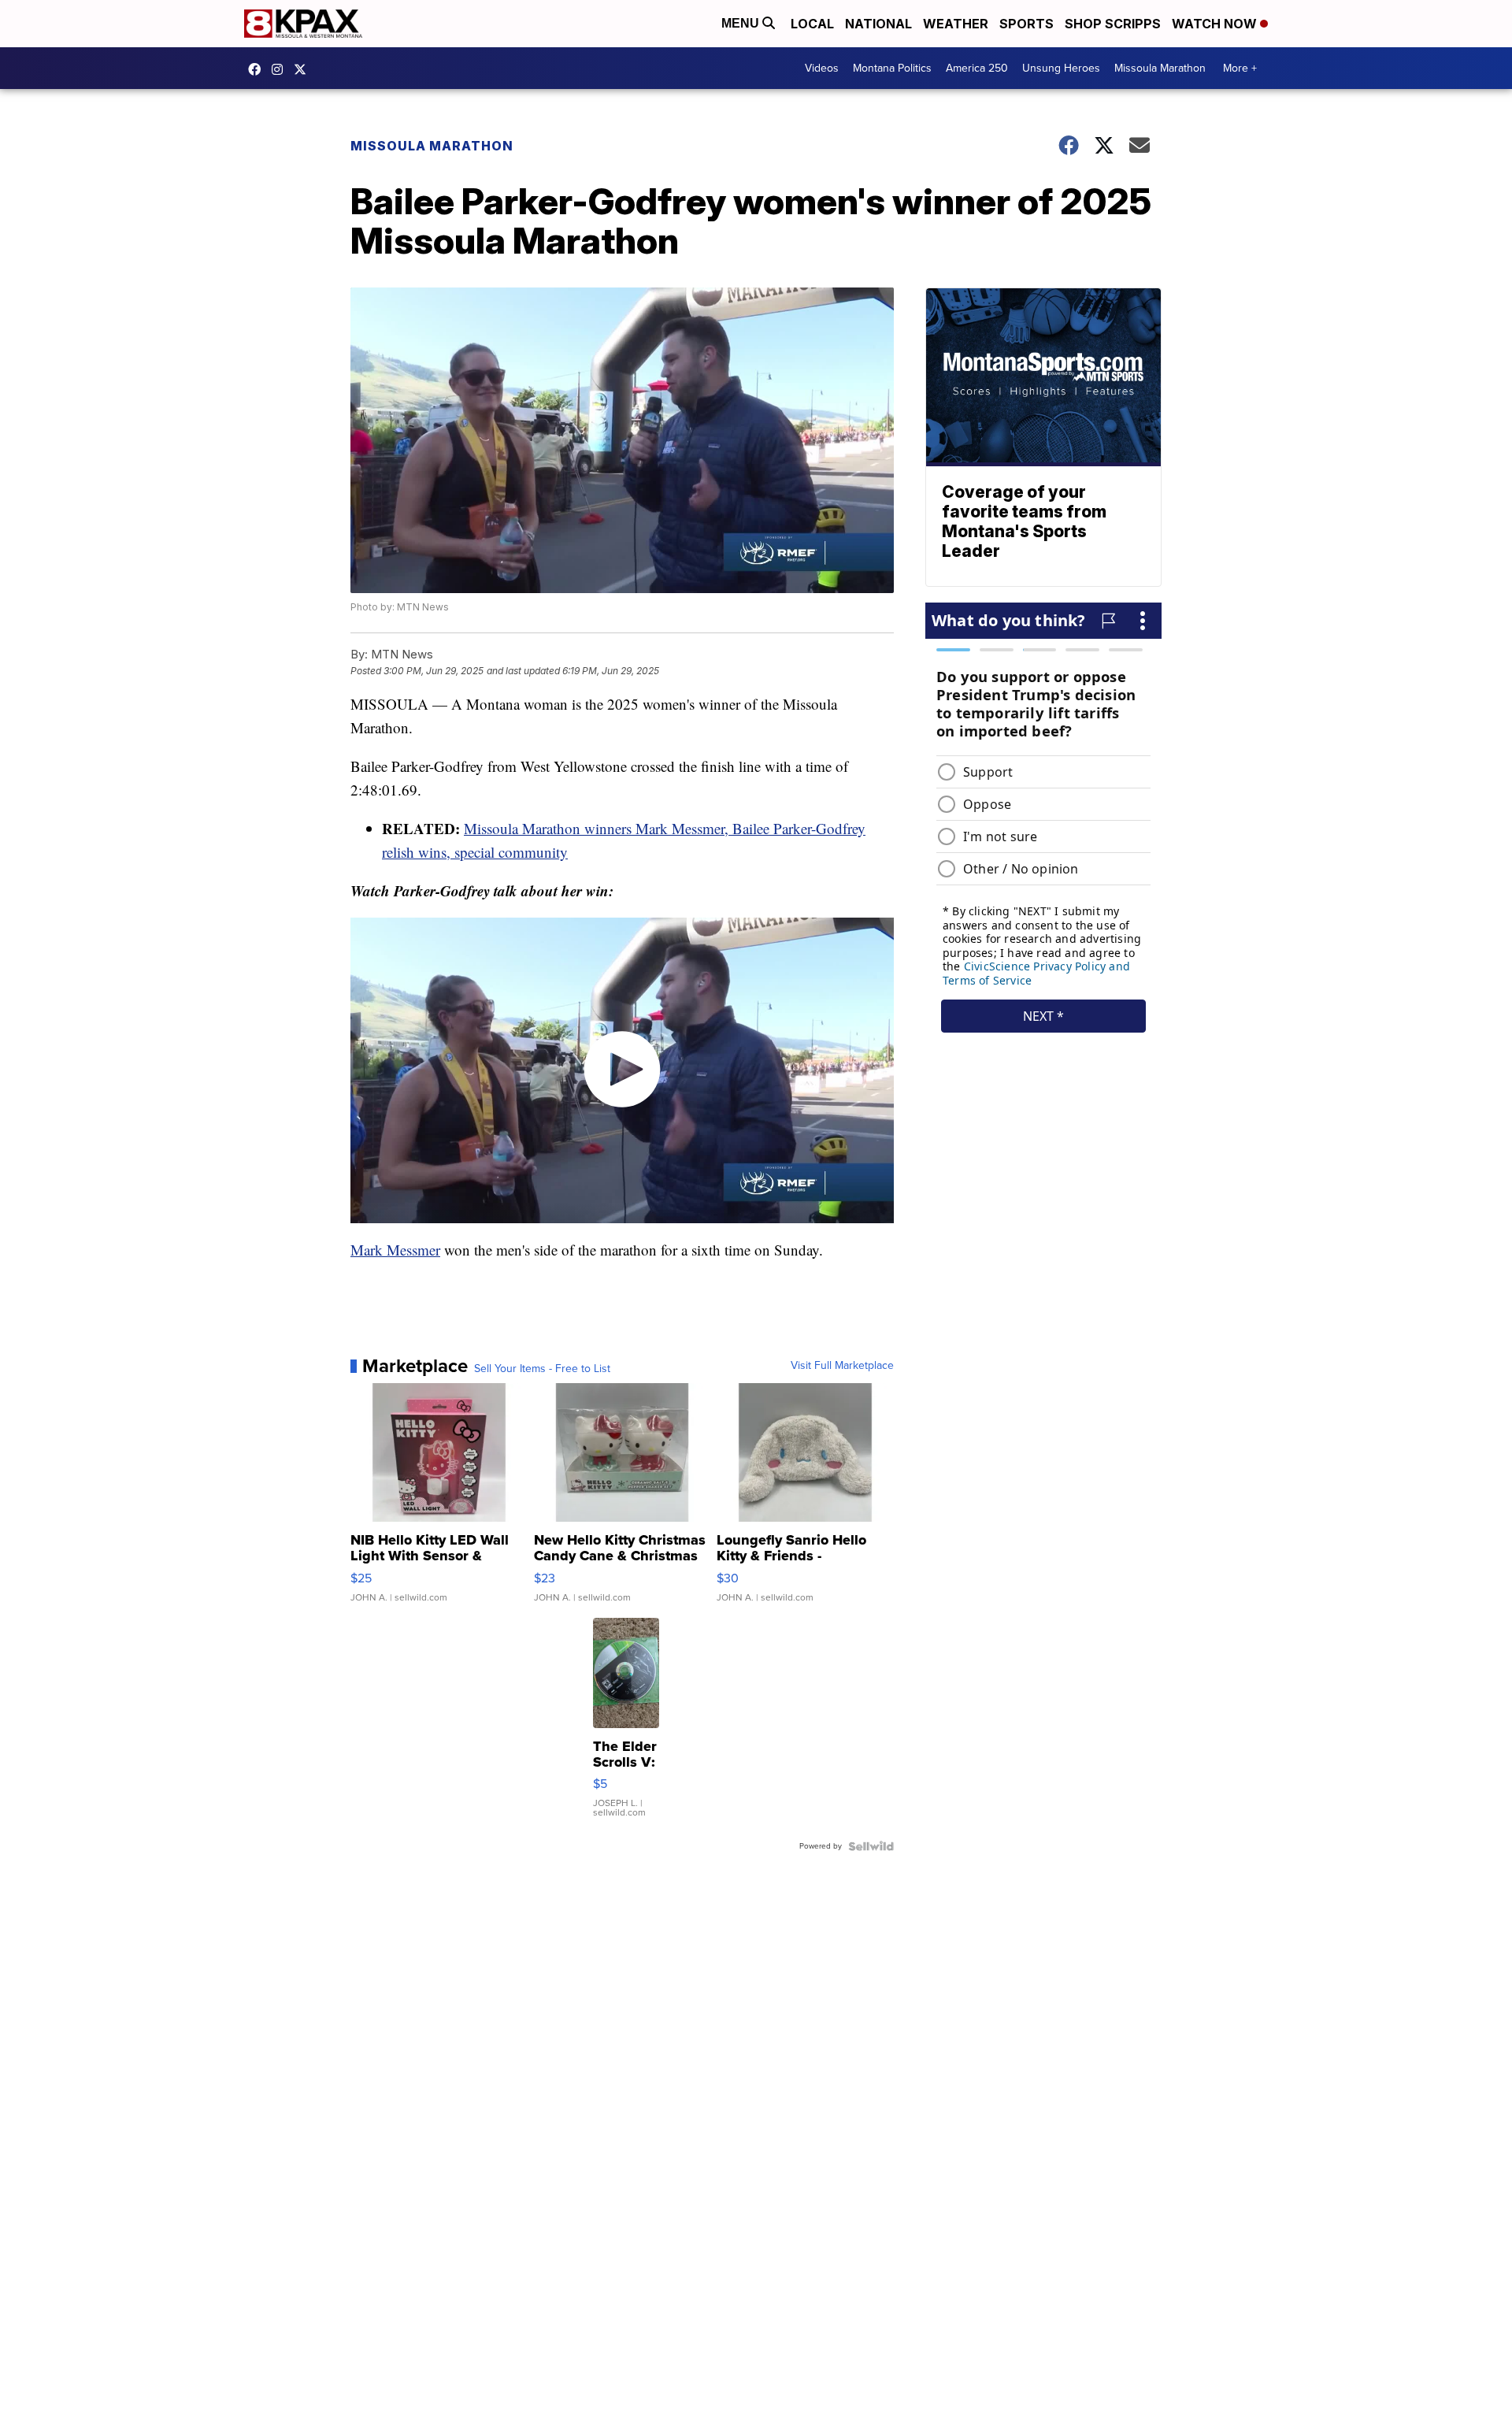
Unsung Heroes (1061, 68)
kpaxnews (304, 69)
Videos (822, 68)
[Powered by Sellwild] (871, 1846)
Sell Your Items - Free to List (542, 1369)
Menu (742, 23)
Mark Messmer (395, 1250)
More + (1240, 68)
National (878, 24)
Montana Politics (892, 68)
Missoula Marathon (1160, 68)
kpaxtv (258, 69)
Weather (956, 24)
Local (812, 24)
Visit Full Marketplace (842, 1366)
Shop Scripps (1113, 24)
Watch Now (1216, 24)
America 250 (977, 68)
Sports (1027, 24)
